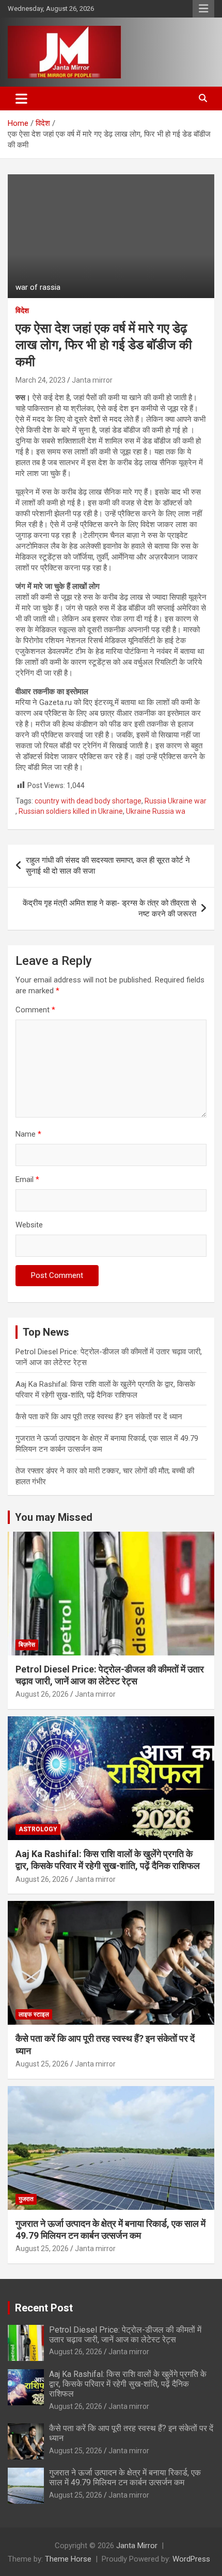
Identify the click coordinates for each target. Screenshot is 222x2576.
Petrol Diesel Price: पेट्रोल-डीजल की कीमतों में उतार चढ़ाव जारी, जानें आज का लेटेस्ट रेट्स (125, 2335)
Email (27, 1179)
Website (29, 1225)
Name (28, 1134)
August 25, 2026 (42, 2064)
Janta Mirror (137, 2546)
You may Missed (54, 1517)
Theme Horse (68, 2559)
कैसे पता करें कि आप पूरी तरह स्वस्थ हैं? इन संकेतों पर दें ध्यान (99, 1417)
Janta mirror (92, 380)
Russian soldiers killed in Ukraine (71, 811)
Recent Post (44, 2308)
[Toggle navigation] (21, 99)
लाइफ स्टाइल (34, 2014)
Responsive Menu (203, 9)
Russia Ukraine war (176, 801)
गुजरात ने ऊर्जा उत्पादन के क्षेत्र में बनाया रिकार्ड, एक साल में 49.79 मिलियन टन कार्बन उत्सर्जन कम (125, 2477)
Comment (35, 1010)
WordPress (191, 2559)
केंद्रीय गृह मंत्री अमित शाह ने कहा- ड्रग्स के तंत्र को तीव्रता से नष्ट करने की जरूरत (109, 908)
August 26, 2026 (42, 1694)
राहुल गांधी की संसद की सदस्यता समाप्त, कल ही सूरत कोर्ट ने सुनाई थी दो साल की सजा (108, 866)
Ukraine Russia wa (156, 811)
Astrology (38, 1829)
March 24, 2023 (41, 380)
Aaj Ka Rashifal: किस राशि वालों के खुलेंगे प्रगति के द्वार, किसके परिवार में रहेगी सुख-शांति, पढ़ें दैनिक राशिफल (128, 2384)
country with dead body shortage (88, 801)
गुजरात (26, 2199)
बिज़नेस (27, 1645)
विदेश (22, 310)
